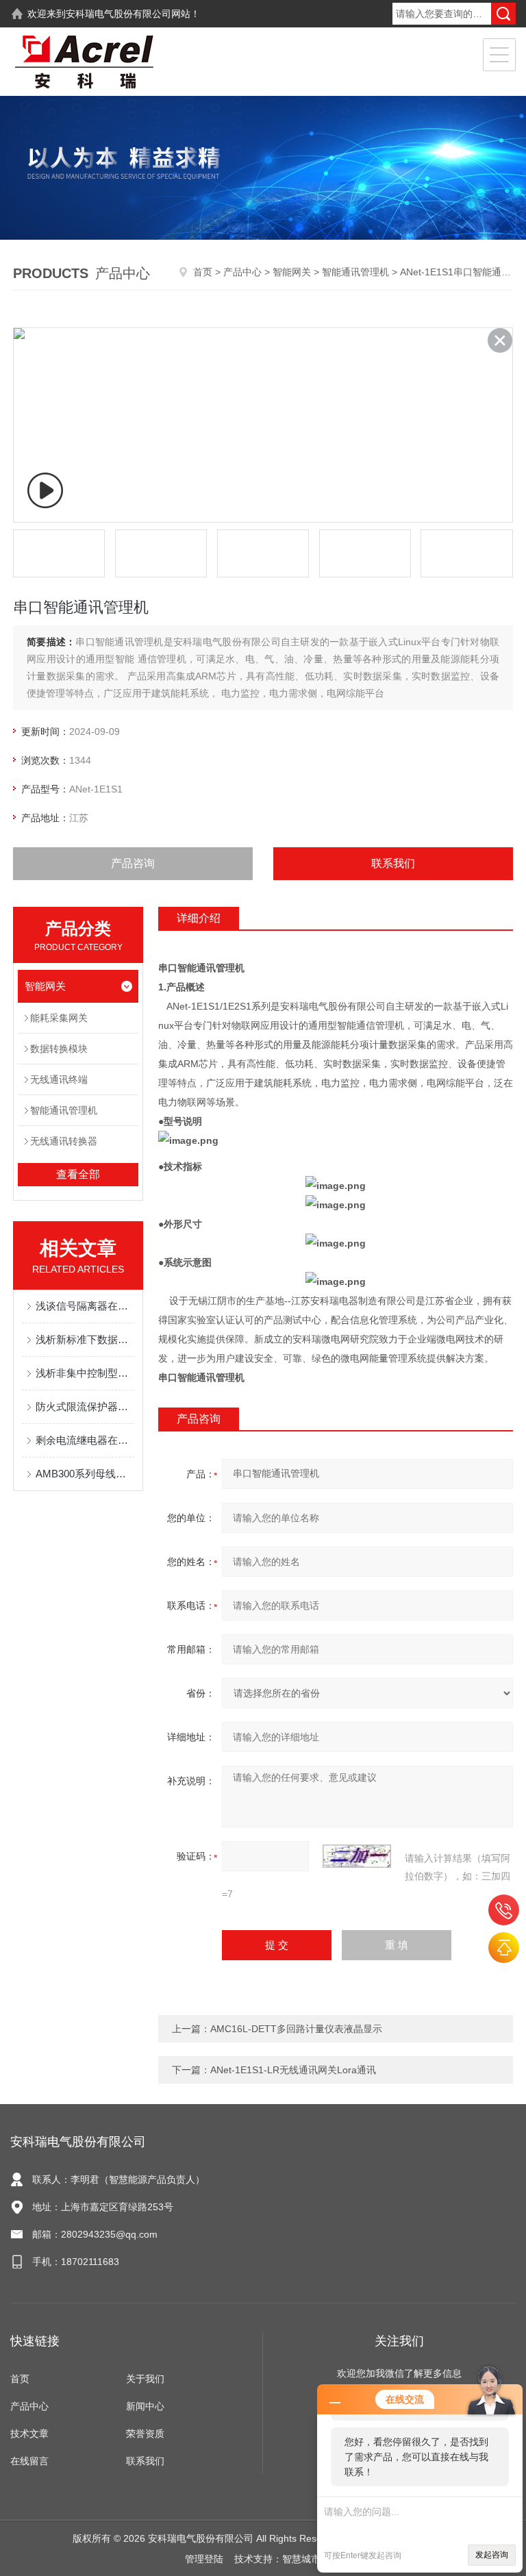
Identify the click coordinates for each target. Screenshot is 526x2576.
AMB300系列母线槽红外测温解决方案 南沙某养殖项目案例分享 (85, 1474)
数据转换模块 (59, 1049)
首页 (203, 272)
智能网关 (292, 272)
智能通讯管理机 (355, 272)
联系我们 (393, 863)
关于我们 (145, 2379)
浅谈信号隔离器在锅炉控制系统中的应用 (85, 1306)
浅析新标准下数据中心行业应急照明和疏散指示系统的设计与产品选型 (85, 1339)
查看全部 (78, 1174)
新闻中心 (145, 2406)
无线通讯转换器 (64, 1141)
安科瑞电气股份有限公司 (118, 14)
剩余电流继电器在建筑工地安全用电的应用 (85, 1440)
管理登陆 (204, 2559)
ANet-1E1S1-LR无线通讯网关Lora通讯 (293, 2070)
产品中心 (242, 272)
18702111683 (504, 1910)
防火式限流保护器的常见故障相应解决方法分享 (85, 1406)
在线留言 (29, 2461)
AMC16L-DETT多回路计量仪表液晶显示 (296, 2029)
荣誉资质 (145, 2434)
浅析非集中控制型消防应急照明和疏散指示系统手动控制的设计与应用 (85, 1373)
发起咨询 (492, 2555)
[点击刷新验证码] (357, 1856)
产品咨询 (133, 863)
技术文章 (29, 2434)
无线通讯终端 (59, 1079)
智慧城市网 (306, 2559)
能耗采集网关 (59, 1018)
